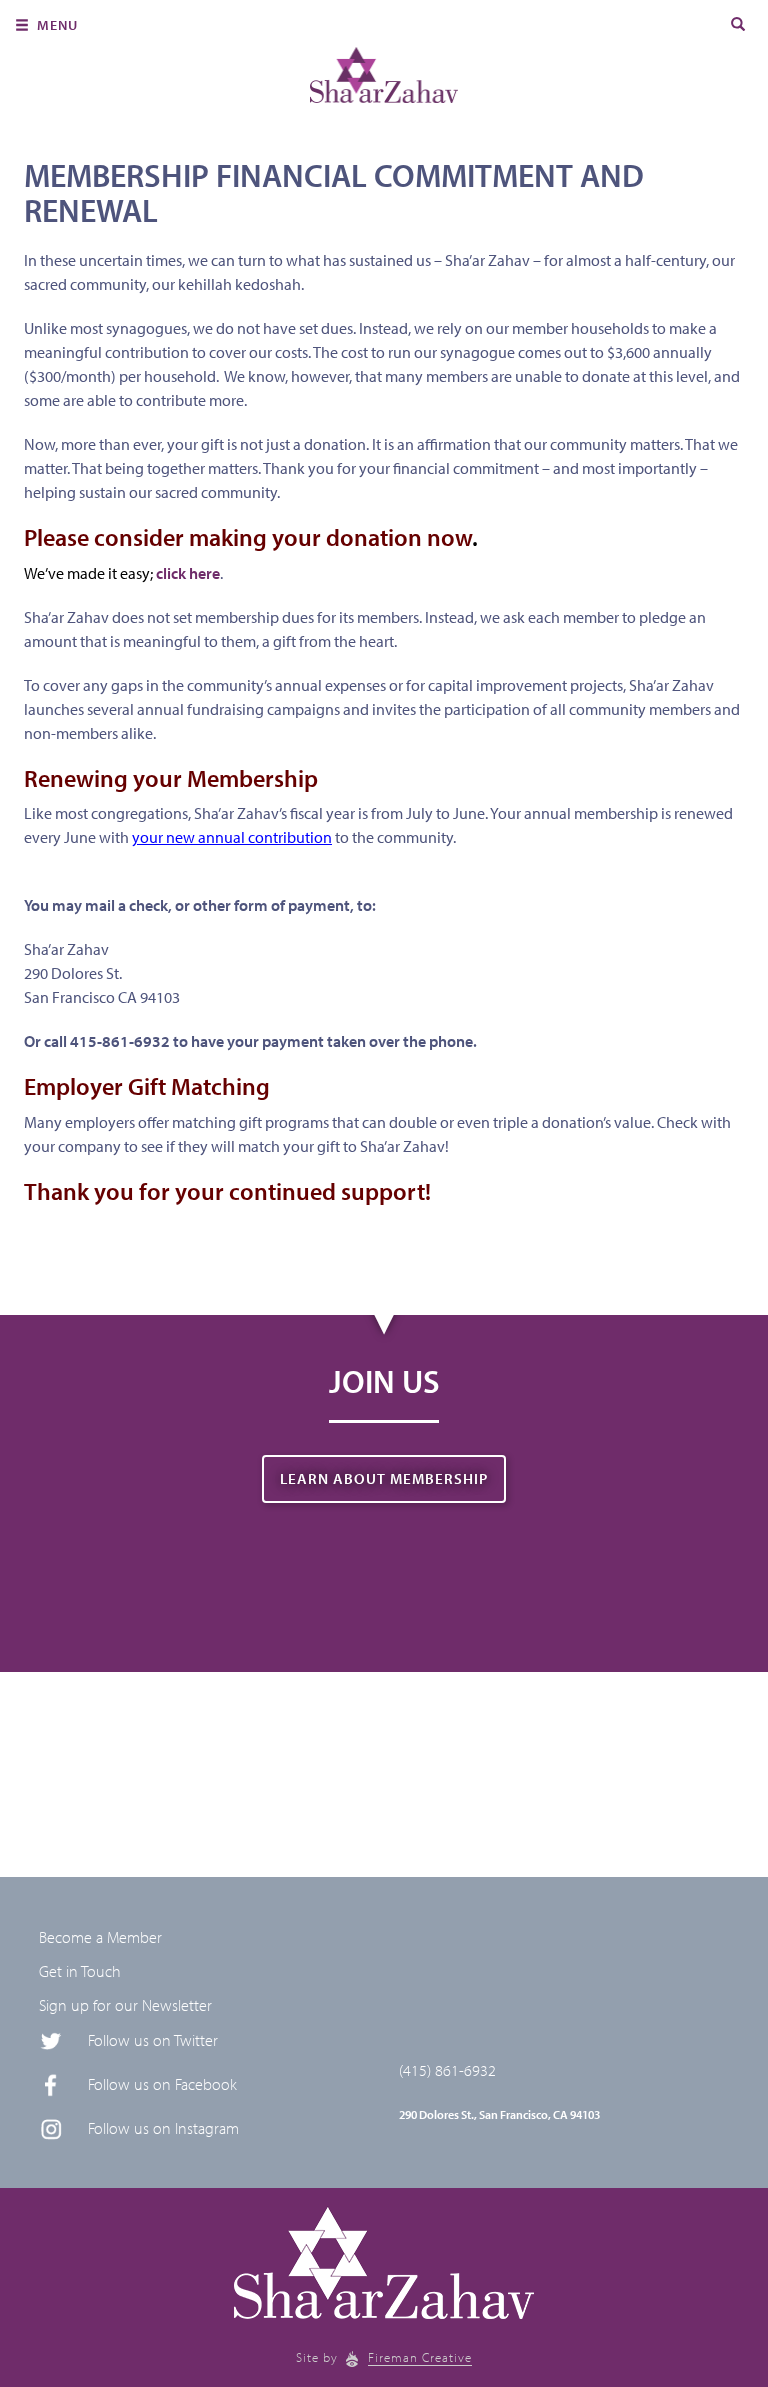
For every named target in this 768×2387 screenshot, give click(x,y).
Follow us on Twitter (153, 2040)
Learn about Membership (384, 1478)
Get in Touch (80, 1971)
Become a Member (100, 1937)
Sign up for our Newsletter (125, 2005)
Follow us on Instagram (163, 2128)
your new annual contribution (232, 837)
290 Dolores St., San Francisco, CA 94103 (499, 2114)
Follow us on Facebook (162, 2084)
